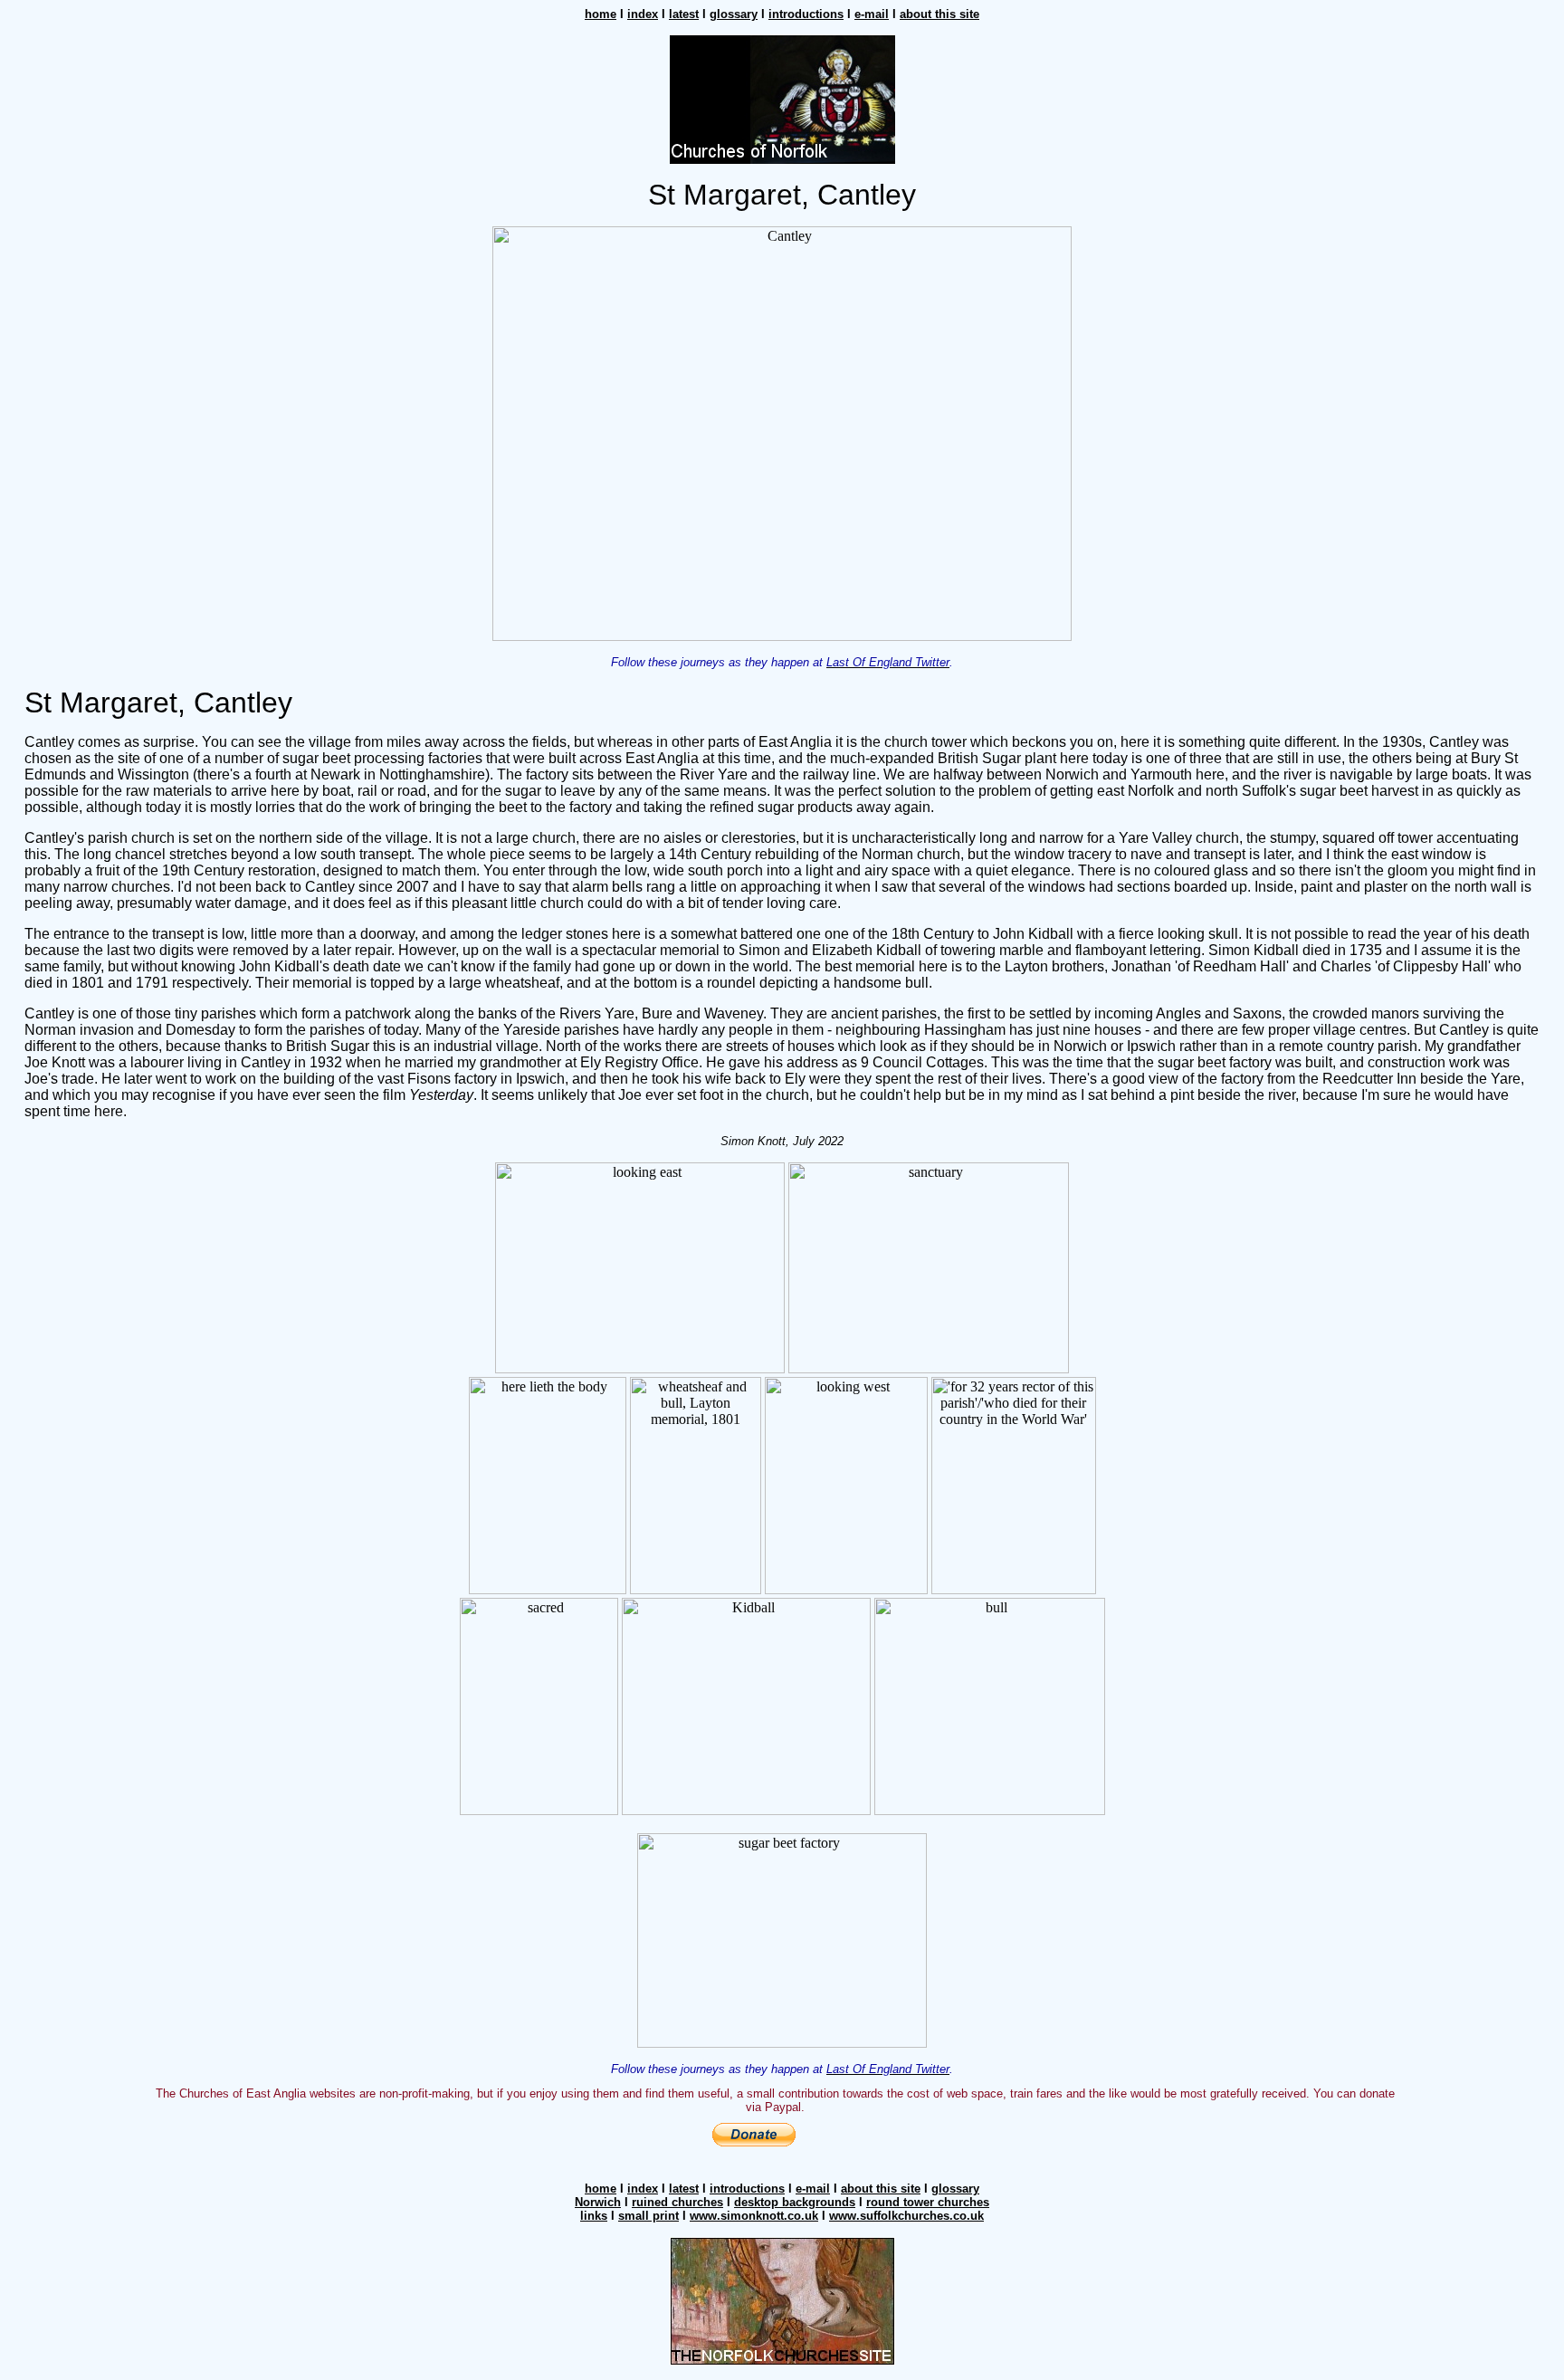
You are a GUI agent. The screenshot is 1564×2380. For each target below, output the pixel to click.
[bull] (990, 1810)
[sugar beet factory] (782, 2043)
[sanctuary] (929, 1368)
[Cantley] (782, 636)
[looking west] (846, 1589)
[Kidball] (746, 1810)
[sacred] (539, 1810)
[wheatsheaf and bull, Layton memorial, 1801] (696, 1589)
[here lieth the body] (548, 1589)
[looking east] (640, 1368)
